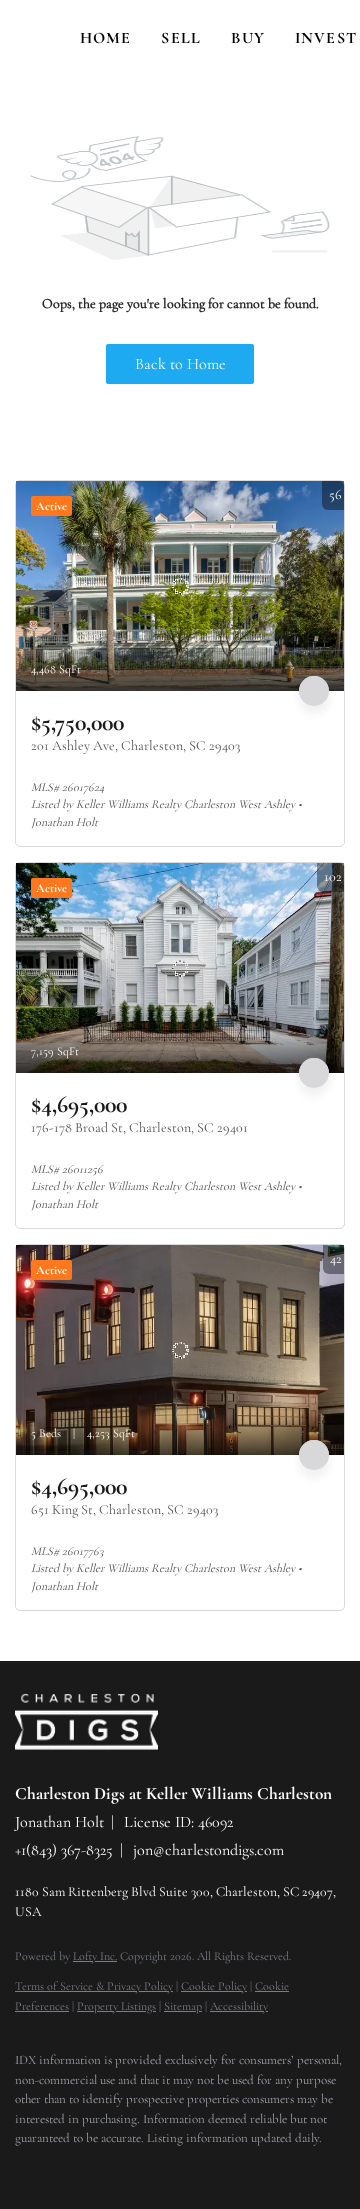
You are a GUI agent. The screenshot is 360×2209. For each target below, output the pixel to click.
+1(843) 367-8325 (64, 1850)
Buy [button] (248, 38)
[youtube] (185, 2169)
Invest (326, 38)
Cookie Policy (214, 1986)
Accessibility (239, 2006)
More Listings (307, 461)
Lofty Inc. (95, 1956)
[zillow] (105, 2169)
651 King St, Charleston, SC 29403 (124, 1509)
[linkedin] (65, 2169)
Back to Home (180, 364)
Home (105, 38)
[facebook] (25, 2169)
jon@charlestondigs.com (208, 1850)
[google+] (225, 2169)
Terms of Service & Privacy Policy (94, 1986)
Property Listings (116, 2006)
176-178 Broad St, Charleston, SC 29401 (139, 1127)
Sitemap (183, 2006)
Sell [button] (180, 38)
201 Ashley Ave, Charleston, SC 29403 (135, 745)
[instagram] (145, 2169)
